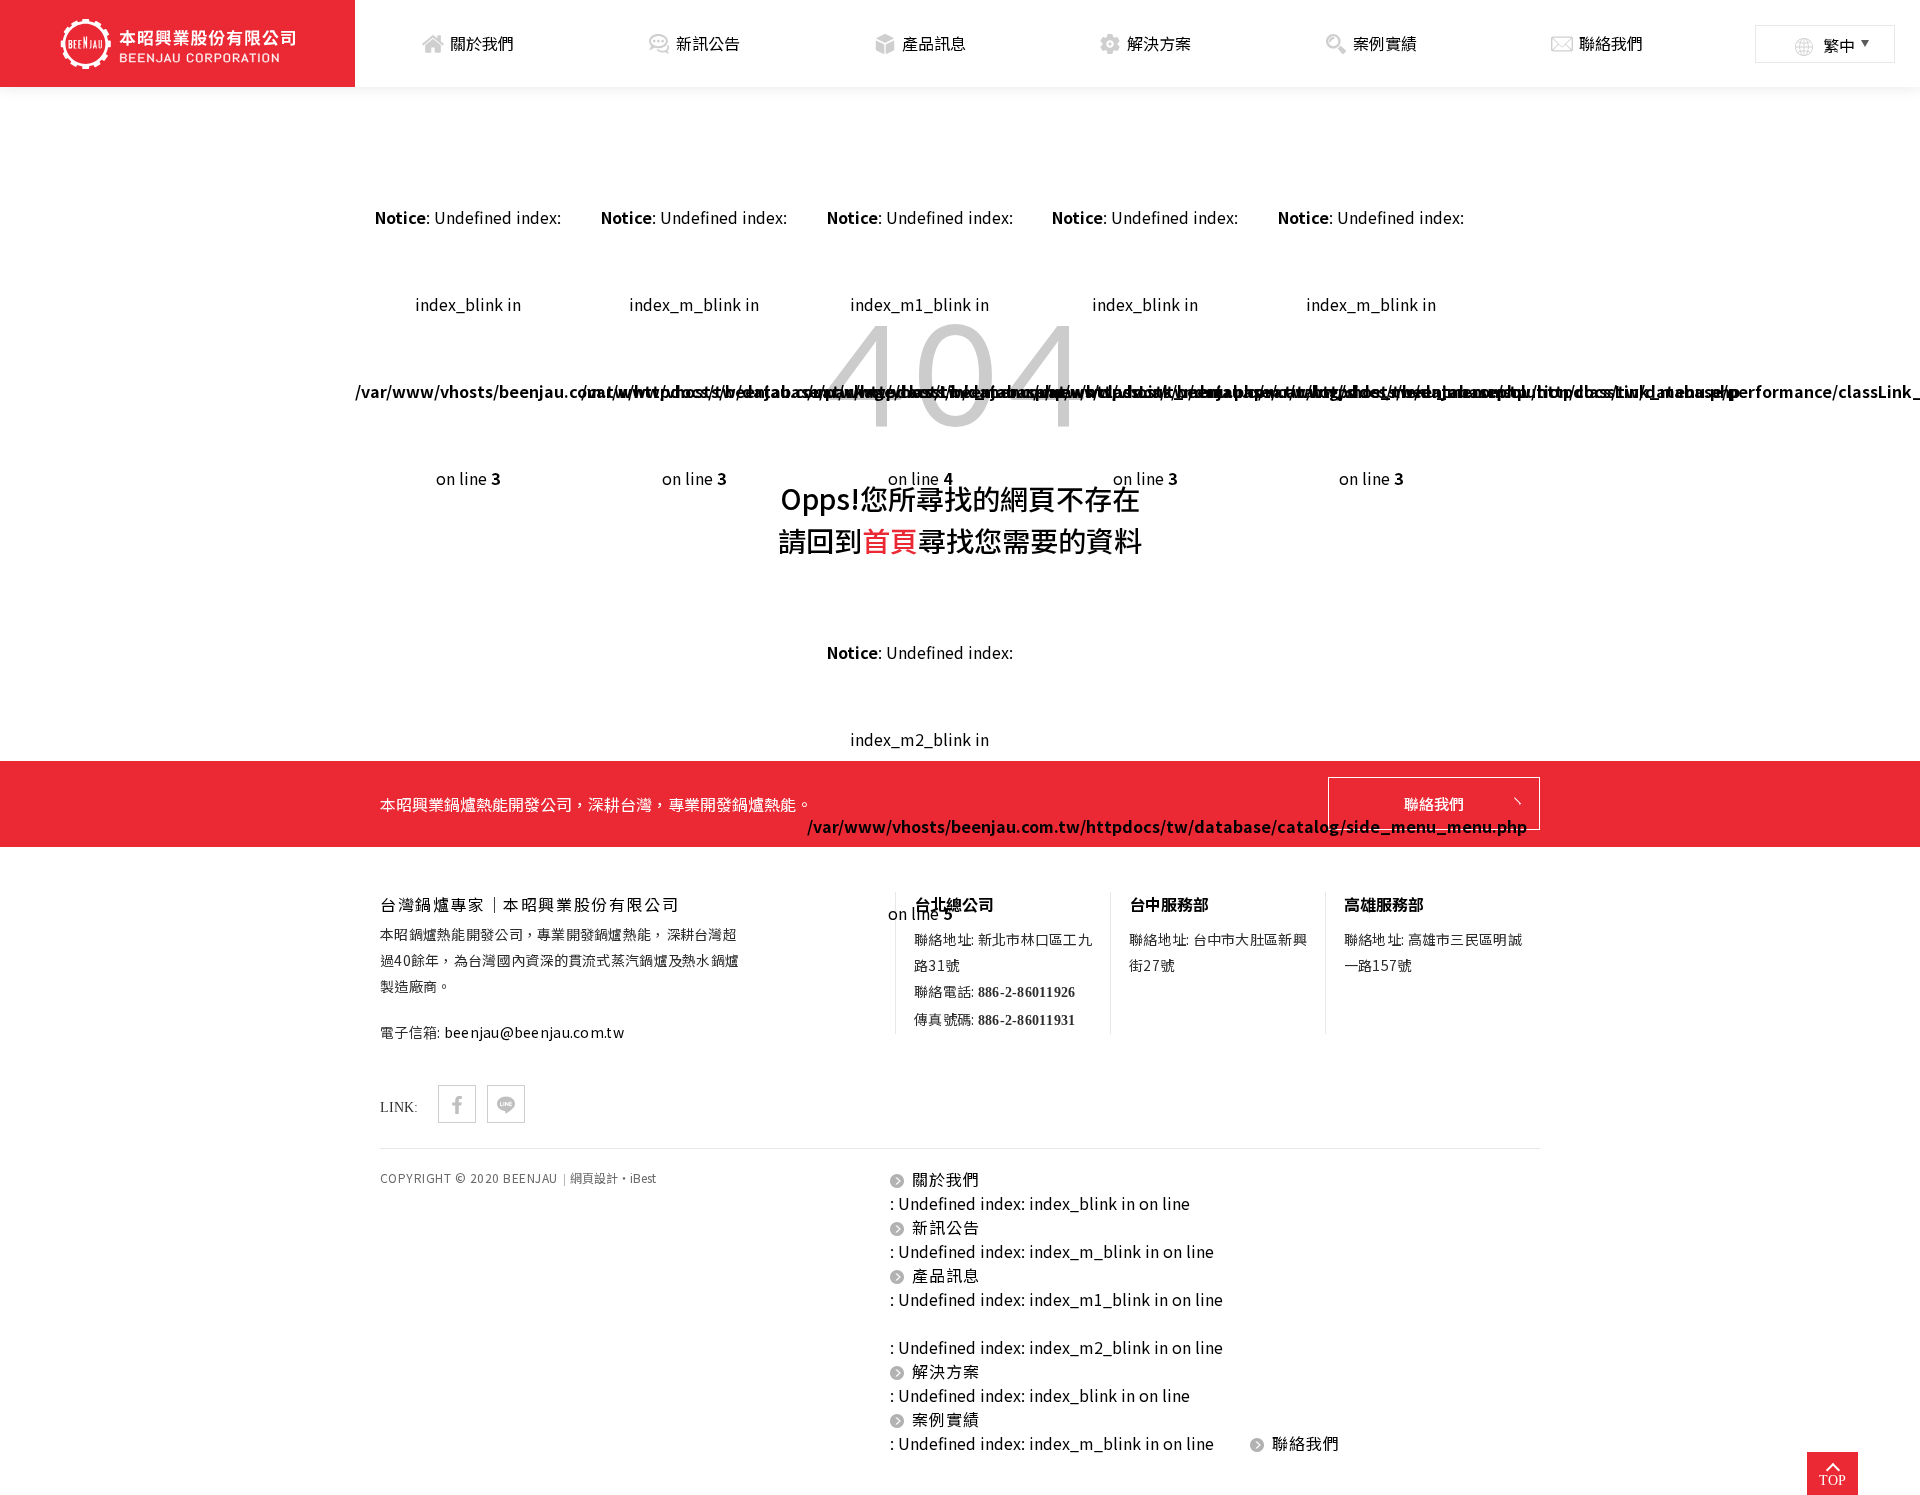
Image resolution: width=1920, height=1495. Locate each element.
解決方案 (1159, 43)
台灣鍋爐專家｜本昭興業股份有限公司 (177, 44)
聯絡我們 (1611, 43)
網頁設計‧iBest (613, 1177)
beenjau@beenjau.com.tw (534, 1032)
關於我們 (482, 43)
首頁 (890, 540)
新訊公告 (708, 43)
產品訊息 (934, 43)
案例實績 (1385, 43)
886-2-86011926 (1027, 992)
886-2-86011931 (1027, 1020)
